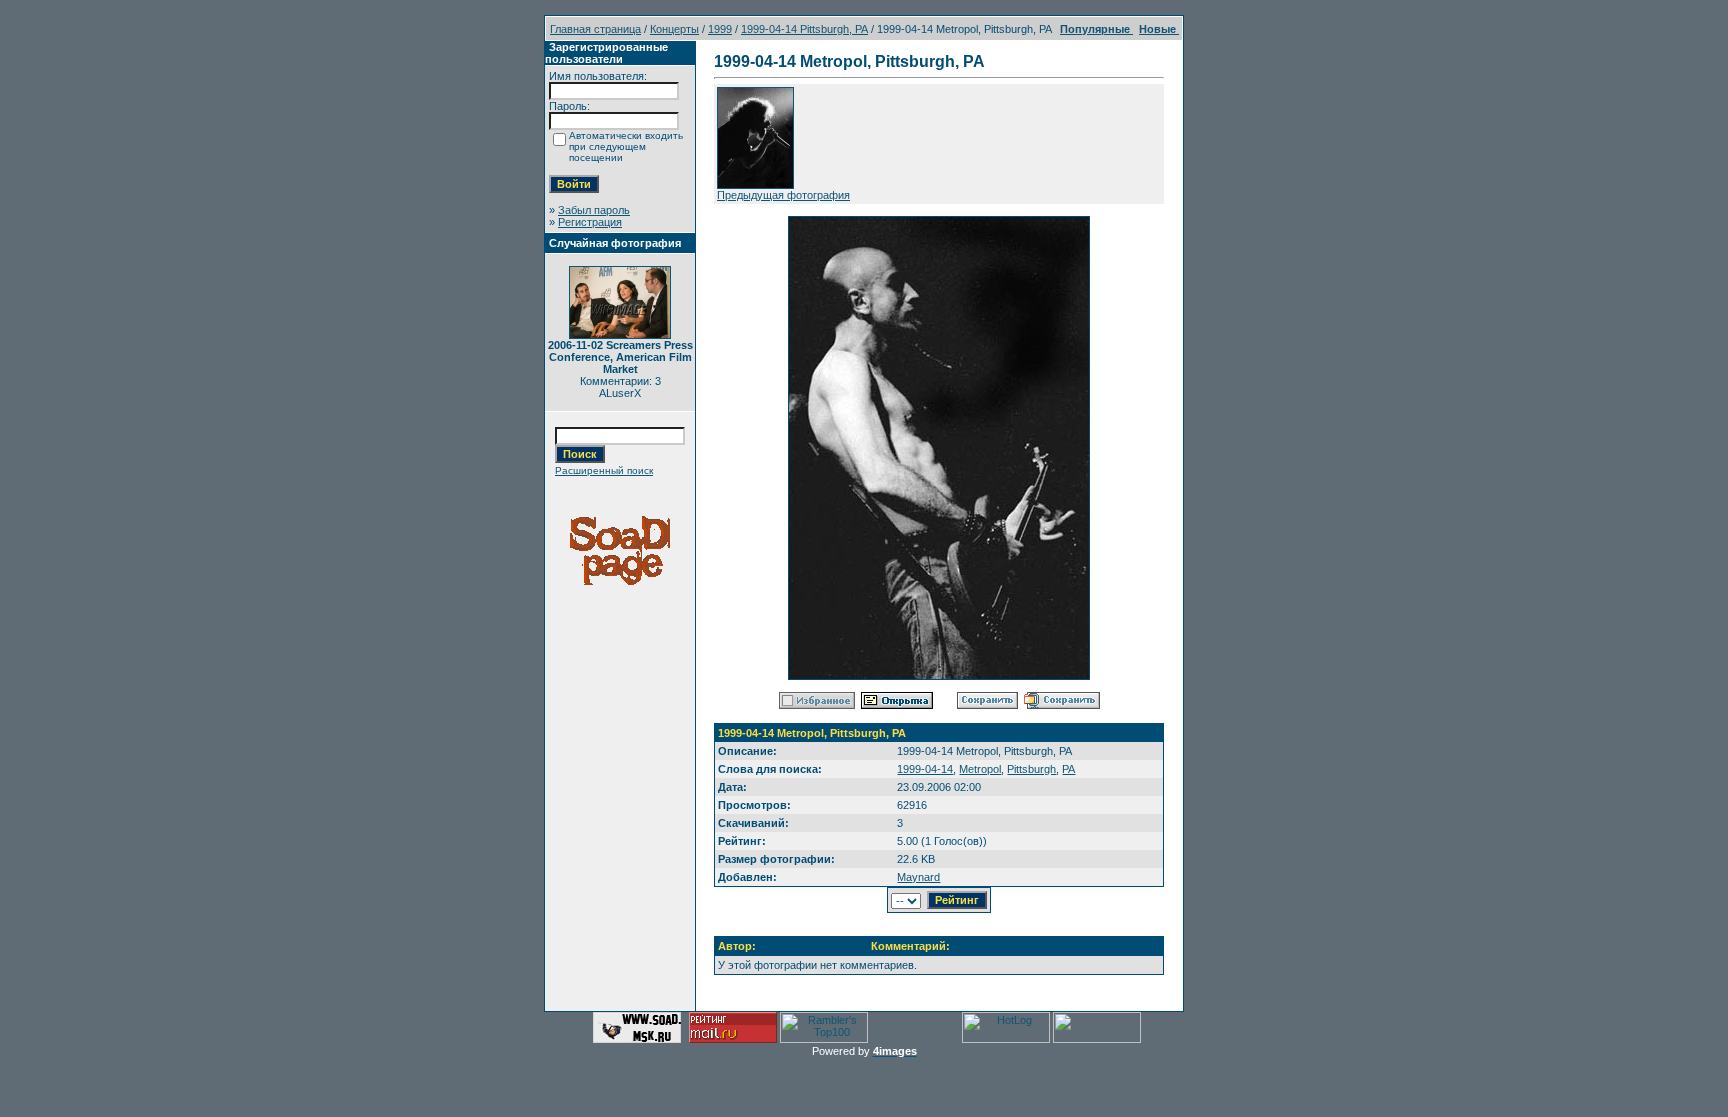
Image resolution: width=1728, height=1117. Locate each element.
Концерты (674, 29)
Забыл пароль (594, 210)
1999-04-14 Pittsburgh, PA (804, 29)
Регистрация (590, 222)
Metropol (980, 769)
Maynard (918, 877)
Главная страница (595, 29)
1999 (720, 29)
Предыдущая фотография (783, 195)
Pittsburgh (1031, 769)
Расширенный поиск (604, 470)
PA (1068, 769)
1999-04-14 (925, 769)
